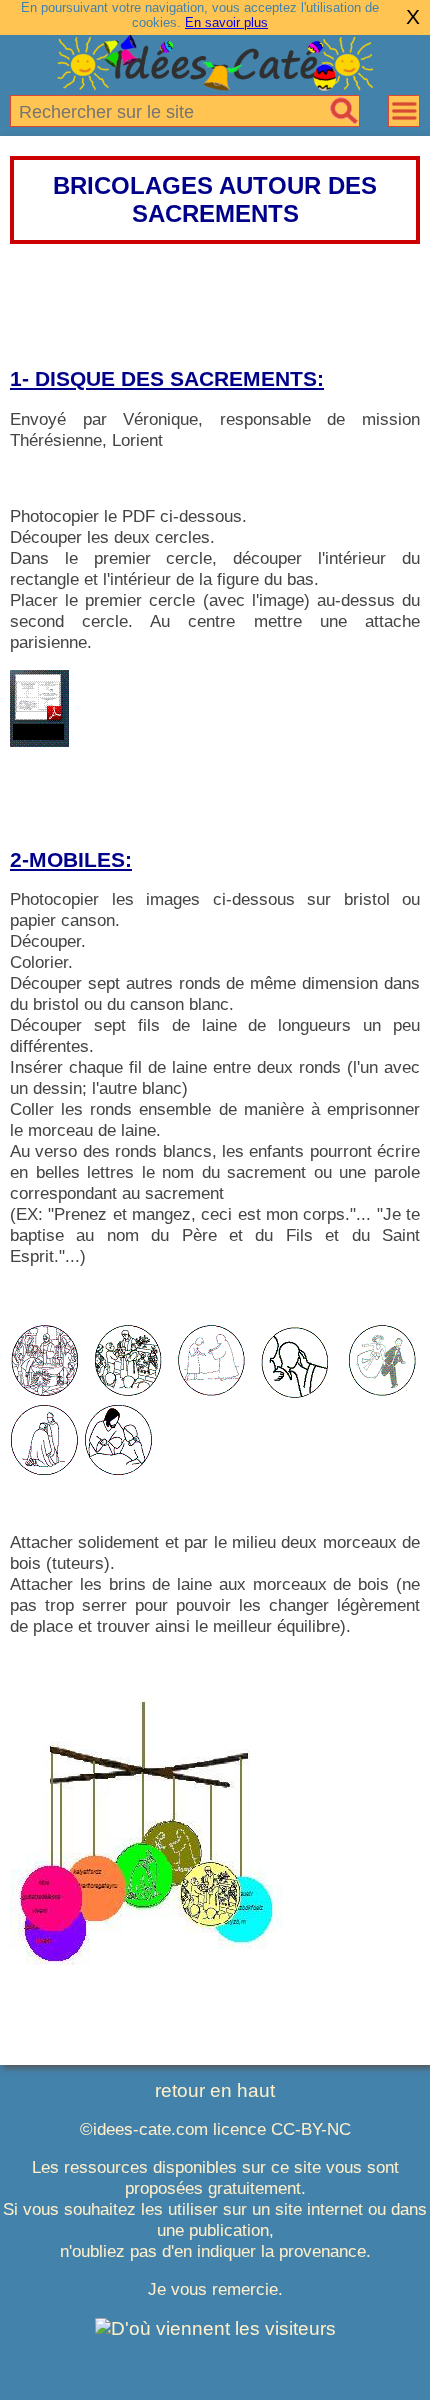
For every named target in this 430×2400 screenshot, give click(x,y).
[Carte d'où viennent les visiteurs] (215, 2328)
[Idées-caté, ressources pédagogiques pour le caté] (215, 84)
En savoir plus (226, 22)
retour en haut (215, 2090)
